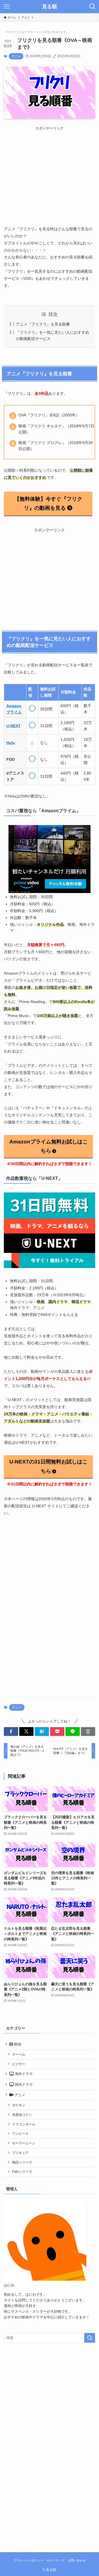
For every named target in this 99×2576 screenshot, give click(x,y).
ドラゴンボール (24, 2124)
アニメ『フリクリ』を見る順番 (43, 324)
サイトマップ (56, 2560)
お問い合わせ (77, 2560)
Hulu (11, 743)
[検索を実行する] (90, 2338)
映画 (17, 2044)
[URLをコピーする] (88, 1731)
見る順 (50, 7)
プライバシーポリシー (28, 2560)
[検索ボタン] (92, 7)
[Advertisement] (50, 169)
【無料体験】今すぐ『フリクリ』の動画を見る (48, 504)
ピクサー (19, 2064)
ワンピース (20, 2133)
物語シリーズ (22, 2162)
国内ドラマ (23, 2084)
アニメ (16, 56)
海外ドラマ (23, 2074)
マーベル (19, 2054)
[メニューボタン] (7, 7)
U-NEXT (13, 726)
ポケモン (19, 2105)
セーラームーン (24, 2143)
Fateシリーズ (22, 2172)
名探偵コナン (22, 2115)
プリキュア (20, 2153)
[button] (11, 1731)
